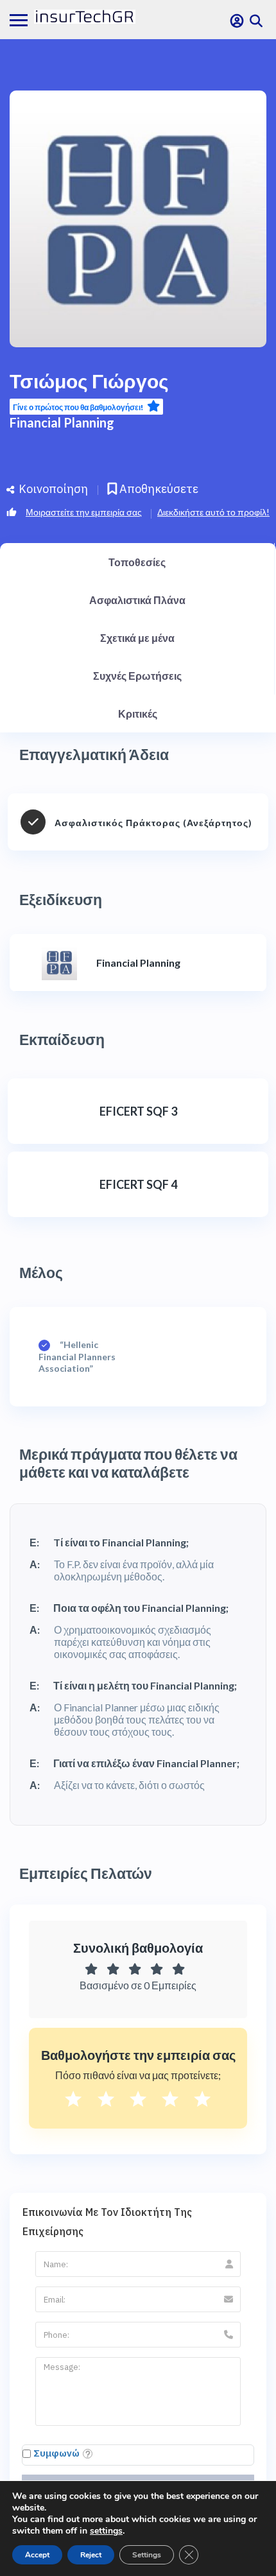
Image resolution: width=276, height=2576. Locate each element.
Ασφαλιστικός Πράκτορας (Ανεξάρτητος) (153, 823)
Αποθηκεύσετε (158, 489)
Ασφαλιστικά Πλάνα (137, 600)
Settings (147, 2555)
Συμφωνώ (56, 2453)
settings (106, 2531)
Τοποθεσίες (137, 562)
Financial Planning (62, 422)
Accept (37, 2555)
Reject (91, 2555)
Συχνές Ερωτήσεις (137, 676)
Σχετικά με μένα (137, 638)
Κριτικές (138, 713)
